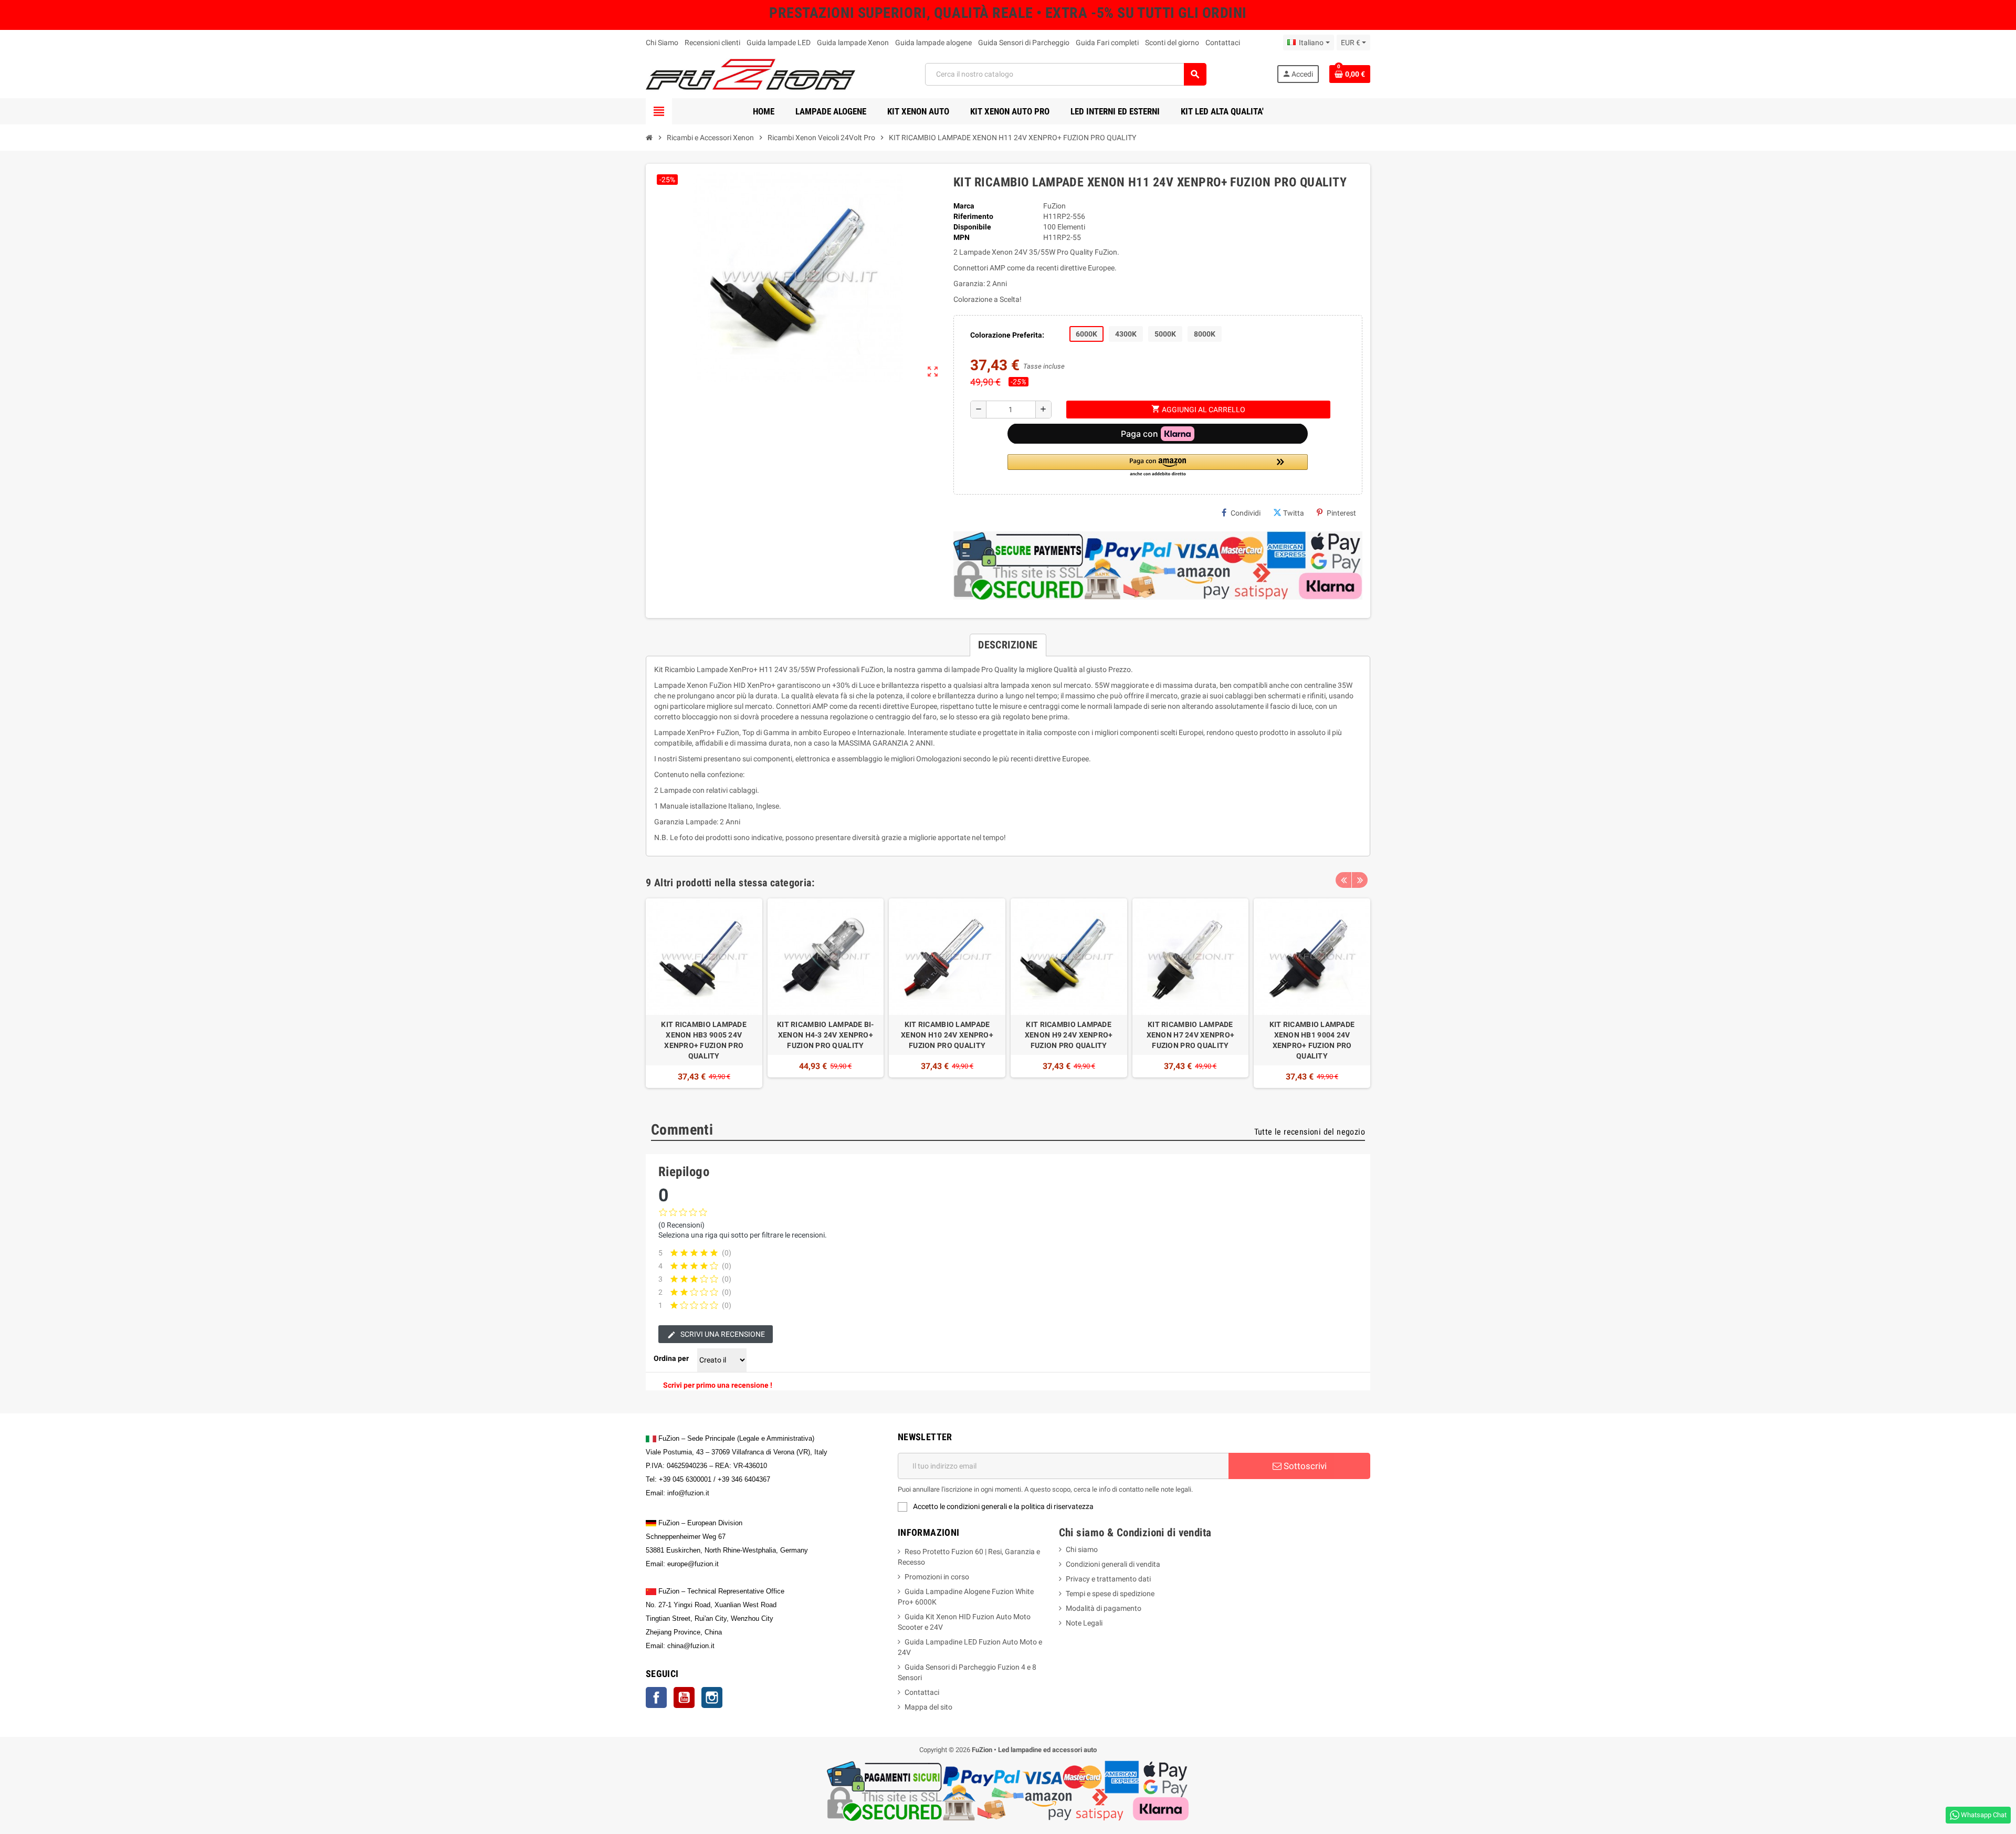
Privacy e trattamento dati (1108, 1579)
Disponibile (972, 227)
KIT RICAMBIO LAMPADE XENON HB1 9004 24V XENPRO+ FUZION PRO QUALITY (1312, 1040)
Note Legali (1084, 1623)
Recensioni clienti (712, 43)
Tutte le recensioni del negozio (1310, 1132)
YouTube (684, 1697)
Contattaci (1223, 43)
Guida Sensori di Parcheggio (1024, 43)
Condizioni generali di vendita (1113, 1564)
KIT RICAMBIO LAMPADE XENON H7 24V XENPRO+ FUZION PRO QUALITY (1191, 1035)
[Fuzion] (750, 74)
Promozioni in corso (937, 1577)
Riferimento (973, 216)
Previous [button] (1343, 880)
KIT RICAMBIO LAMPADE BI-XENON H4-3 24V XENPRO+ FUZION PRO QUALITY (826, 1035)
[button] (1158, 466)
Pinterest (1341, 513)
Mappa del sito (928, 1707)
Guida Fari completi (1107, 43)
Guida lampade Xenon (853, 43)
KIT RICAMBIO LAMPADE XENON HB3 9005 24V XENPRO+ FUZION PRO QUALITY (704, 1040)
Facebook (656, 1697)
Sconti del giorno (1172, 43)
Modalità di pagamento (1104, 1608)
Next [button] (1360, 880)
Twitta (1294, 513)
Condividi (1246, 513)
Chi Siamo (662, 43)
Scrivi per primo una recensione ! (718, 1385)
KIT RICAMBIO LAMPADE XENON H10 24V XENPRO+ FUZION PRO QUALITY (947, 1035)
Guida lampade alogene (933, 43)
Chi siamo (1082, 1549)
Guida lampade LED (779, 43)
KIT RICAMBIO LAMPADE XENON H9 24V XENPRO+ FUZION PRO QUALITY (1069, 1035)
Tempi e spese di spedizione (1110, 1594)
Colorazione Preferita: (1007, 335)
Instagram (712, 1697)
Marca (964, 206)
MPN (962, 237)
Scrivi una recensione (722, 1334)
